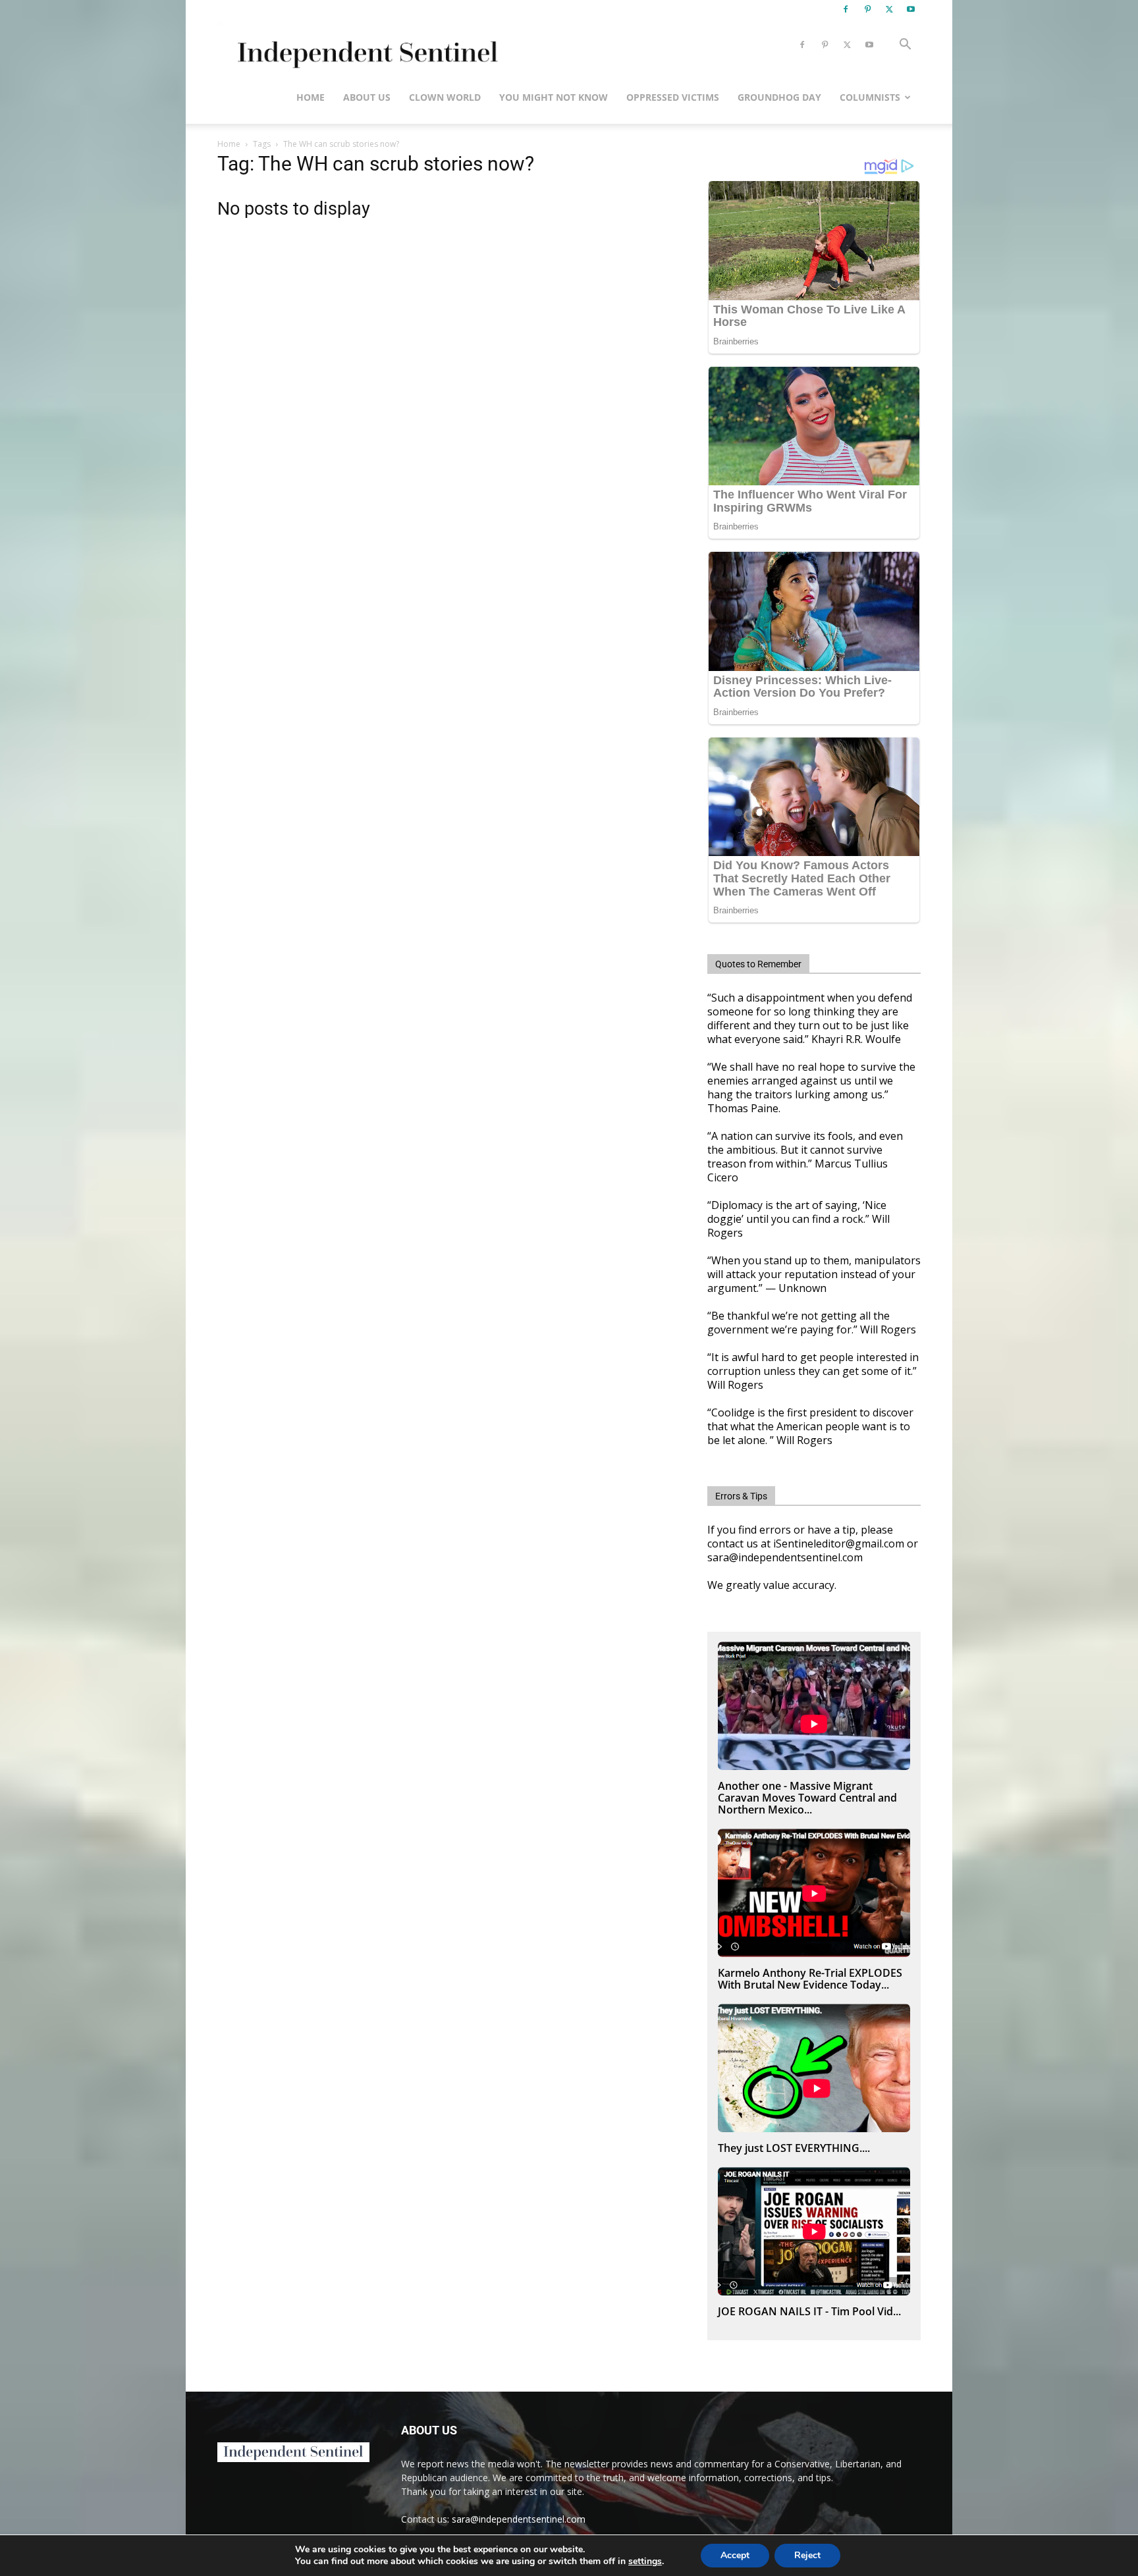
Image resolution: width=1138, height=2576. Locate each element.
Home (311, 97)
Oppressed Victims (673, 97)
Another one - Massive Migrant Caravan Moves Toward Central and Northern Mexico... (807, 1798)
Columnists (870, 97)
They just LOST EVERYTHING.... (794, 2148)
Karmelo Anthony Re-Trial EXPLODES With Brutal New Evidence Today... (810, 1979)
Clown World (445, 97)
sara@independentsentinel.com (519, 2519)
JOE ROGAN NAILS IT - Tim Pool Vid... (809, 2311)
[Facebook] (846, 9)
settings (645, 2562)
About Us (367, 97)
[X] (889, 9)
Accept (735, 2555)
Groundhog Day (779, 97)
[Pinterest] (867, 9)
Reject (807, 2555)
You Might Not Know (554, 97)
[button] (905, 46)
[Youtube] (911, 9)
